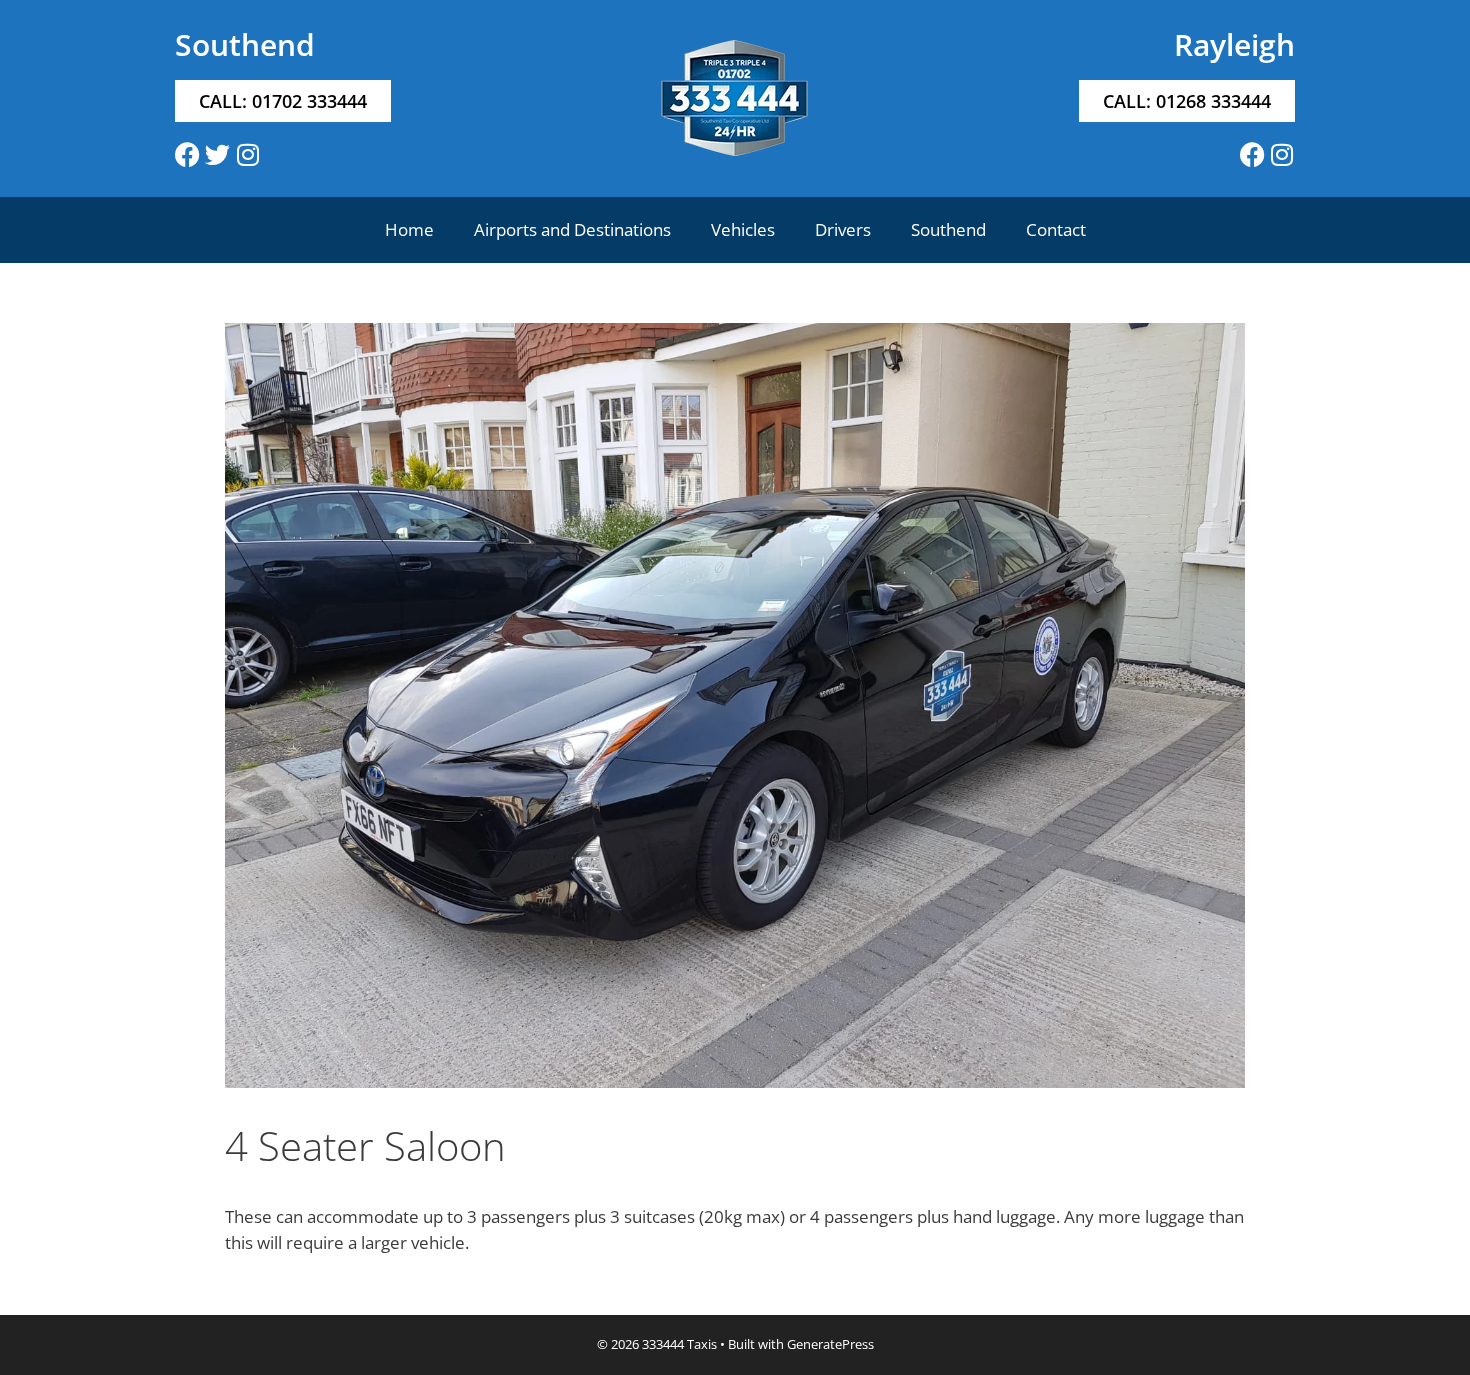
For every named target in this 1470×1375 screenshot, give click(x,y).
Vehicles (743, 229)
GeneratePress (830, 1344)
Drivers (843, 229)
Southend (948, 229)
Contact (1056, 229)
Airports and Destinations (572, 229)
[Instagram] (247, 154)
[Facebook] (187, 154)
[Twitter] (217, 154)
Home (409, 229)
